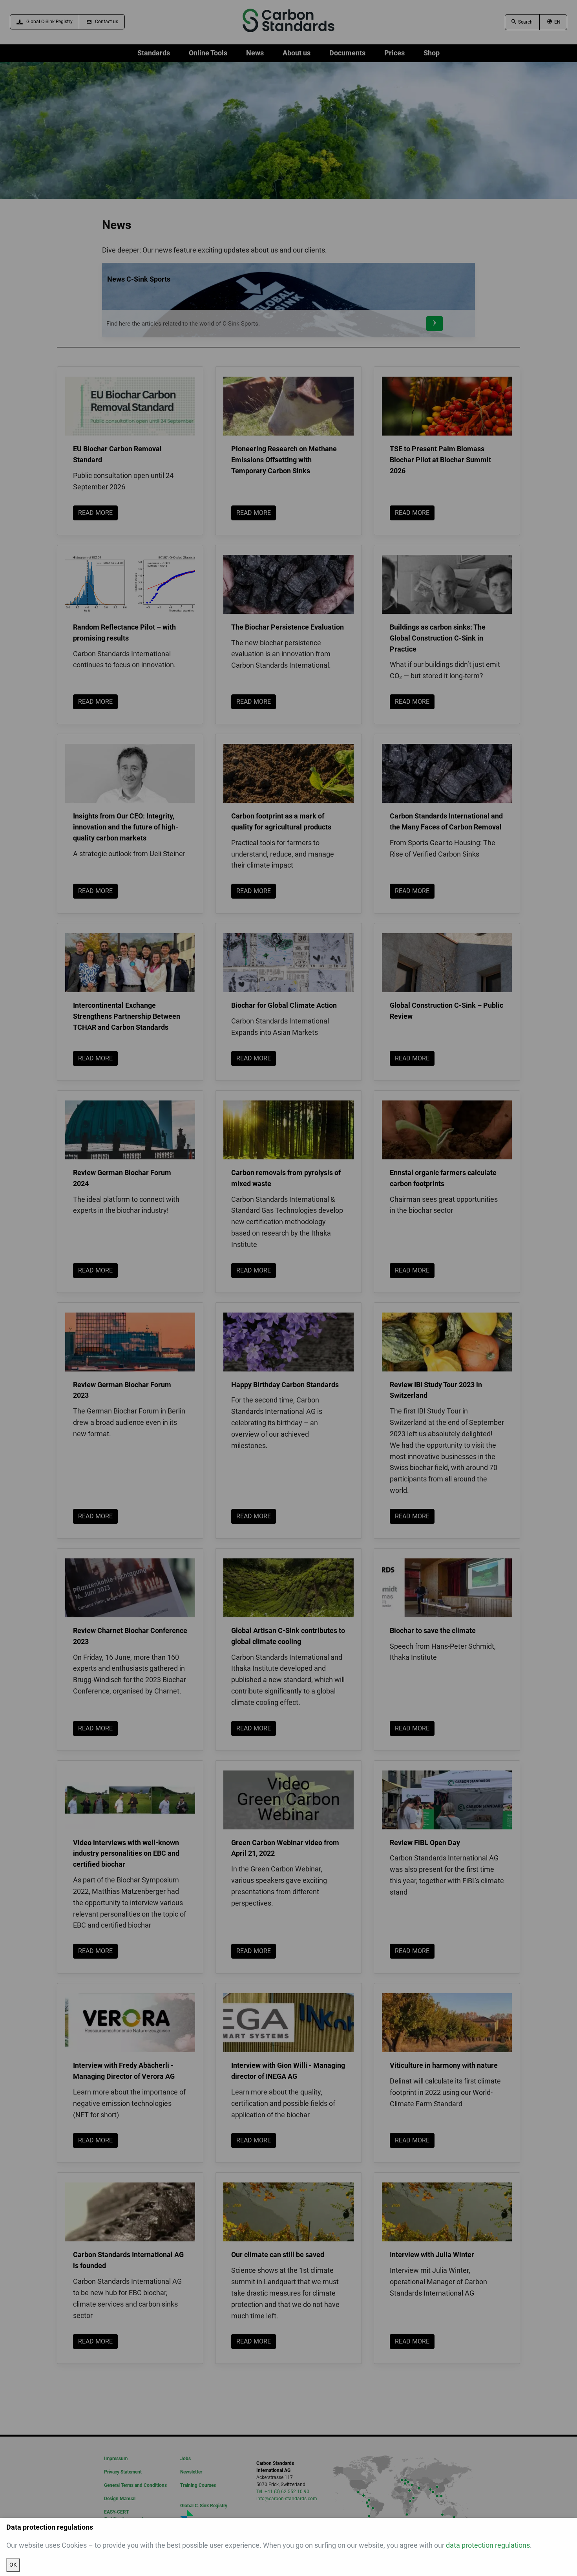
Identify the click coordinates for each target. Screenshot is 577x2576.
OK (13, 2565)
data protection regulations (488, 2545)
